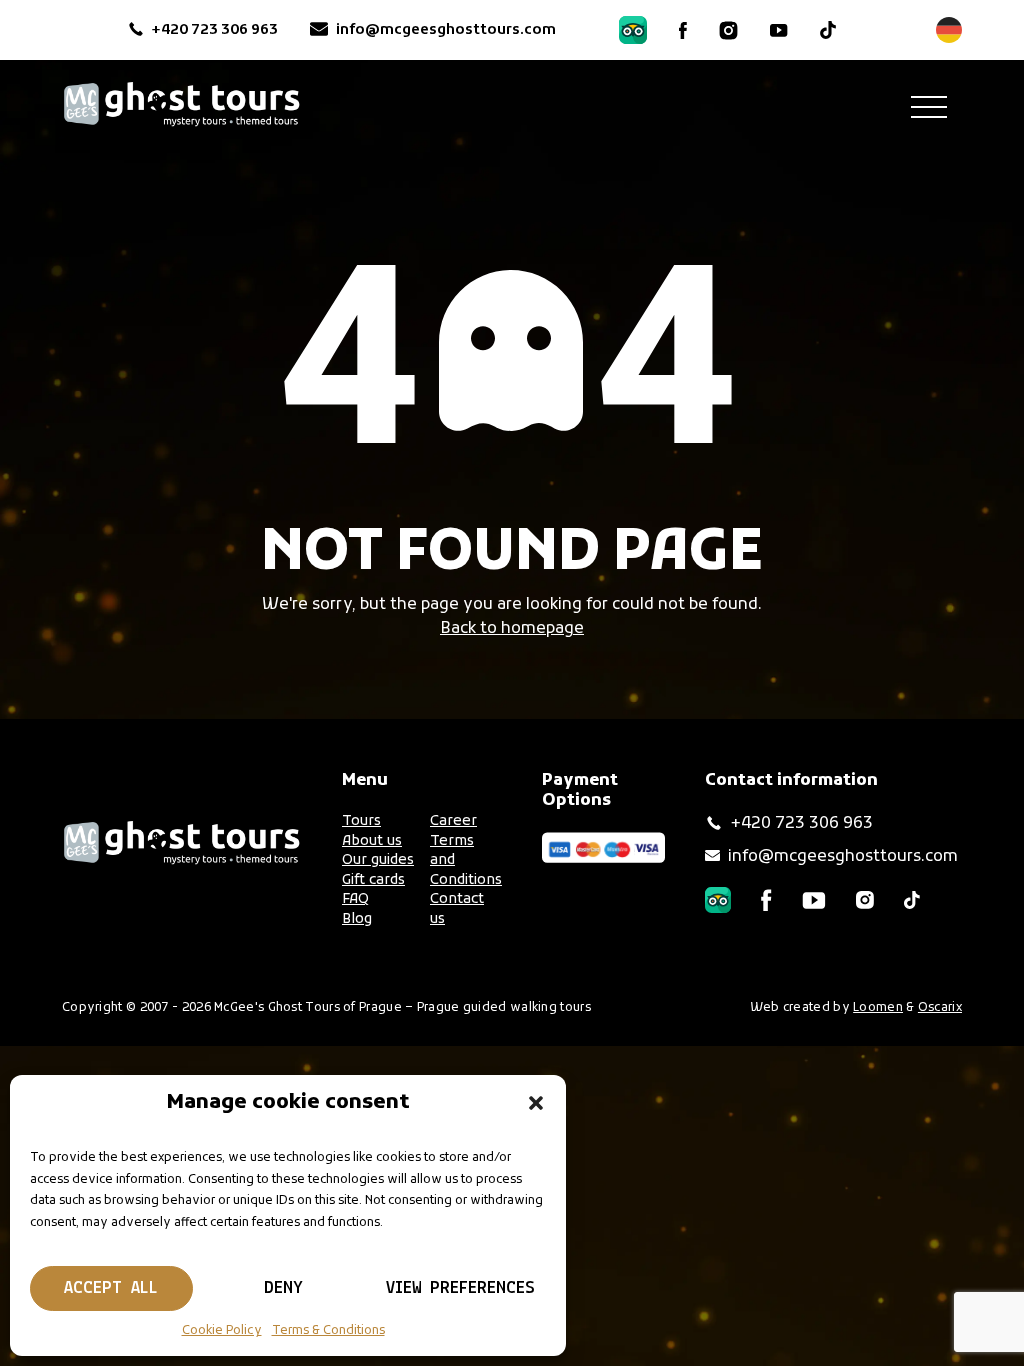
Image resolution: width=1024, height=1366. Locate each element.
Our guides (378, 860)
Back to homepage (512, 629)
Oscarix (940, 1008)
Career (453, 821)
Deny (283, 1289)
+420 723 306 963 (214, 30)
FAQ (355, 899)
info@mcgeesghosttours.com (447, 30)
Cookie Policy (222, 1331)
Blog (357, 919)
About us (372, 841)
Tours (361, 821)
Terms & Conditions (328, 1331)
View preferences (460, 1289)
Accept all (111, 1289)
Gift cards (373, 880)
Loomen (878, 1008)
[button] (536, 1103)
